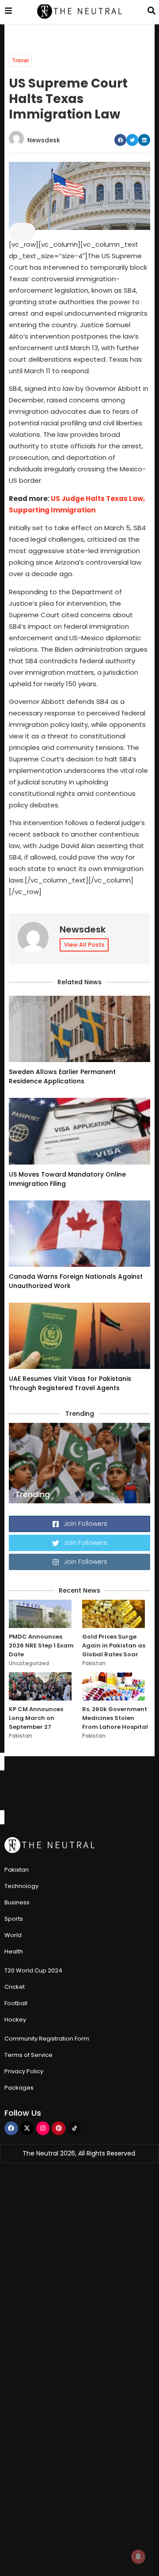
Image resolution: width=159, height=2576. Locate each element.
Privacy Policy (24, 2071)
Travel (20, 60)
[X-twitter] (27, 2128)
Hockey (15, 2020)
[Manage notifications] (138, 2557)
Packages (19, 2088)
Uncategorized (29, 1663)
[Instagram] (43, 2128)
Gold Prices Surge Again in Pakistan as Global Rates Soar (114, 1645)
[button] (120, 140)
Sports (14, 1919)
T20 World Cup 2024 (33, 1970)
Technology (21, 1886)
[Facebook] (11, 2128)
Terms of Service (28, 2055)
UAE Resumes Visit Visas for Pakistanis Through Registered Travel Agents (70, 1383)
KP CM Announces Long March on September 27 (36, 1718)
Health (14, 1951)
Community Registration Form (47, 2039)
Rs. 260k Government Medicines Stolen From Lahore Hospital (115, 1718)
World (13, 1935)
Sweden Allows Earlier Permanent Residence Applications (62, 1076)
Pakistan (94, 1663)
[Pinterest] (59, 2128)
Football (16, 2003)
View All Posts (84, 945)
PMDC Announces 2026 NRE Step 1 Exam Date (41, 1645)
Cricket (15, 1987)
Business (17, 1902)
